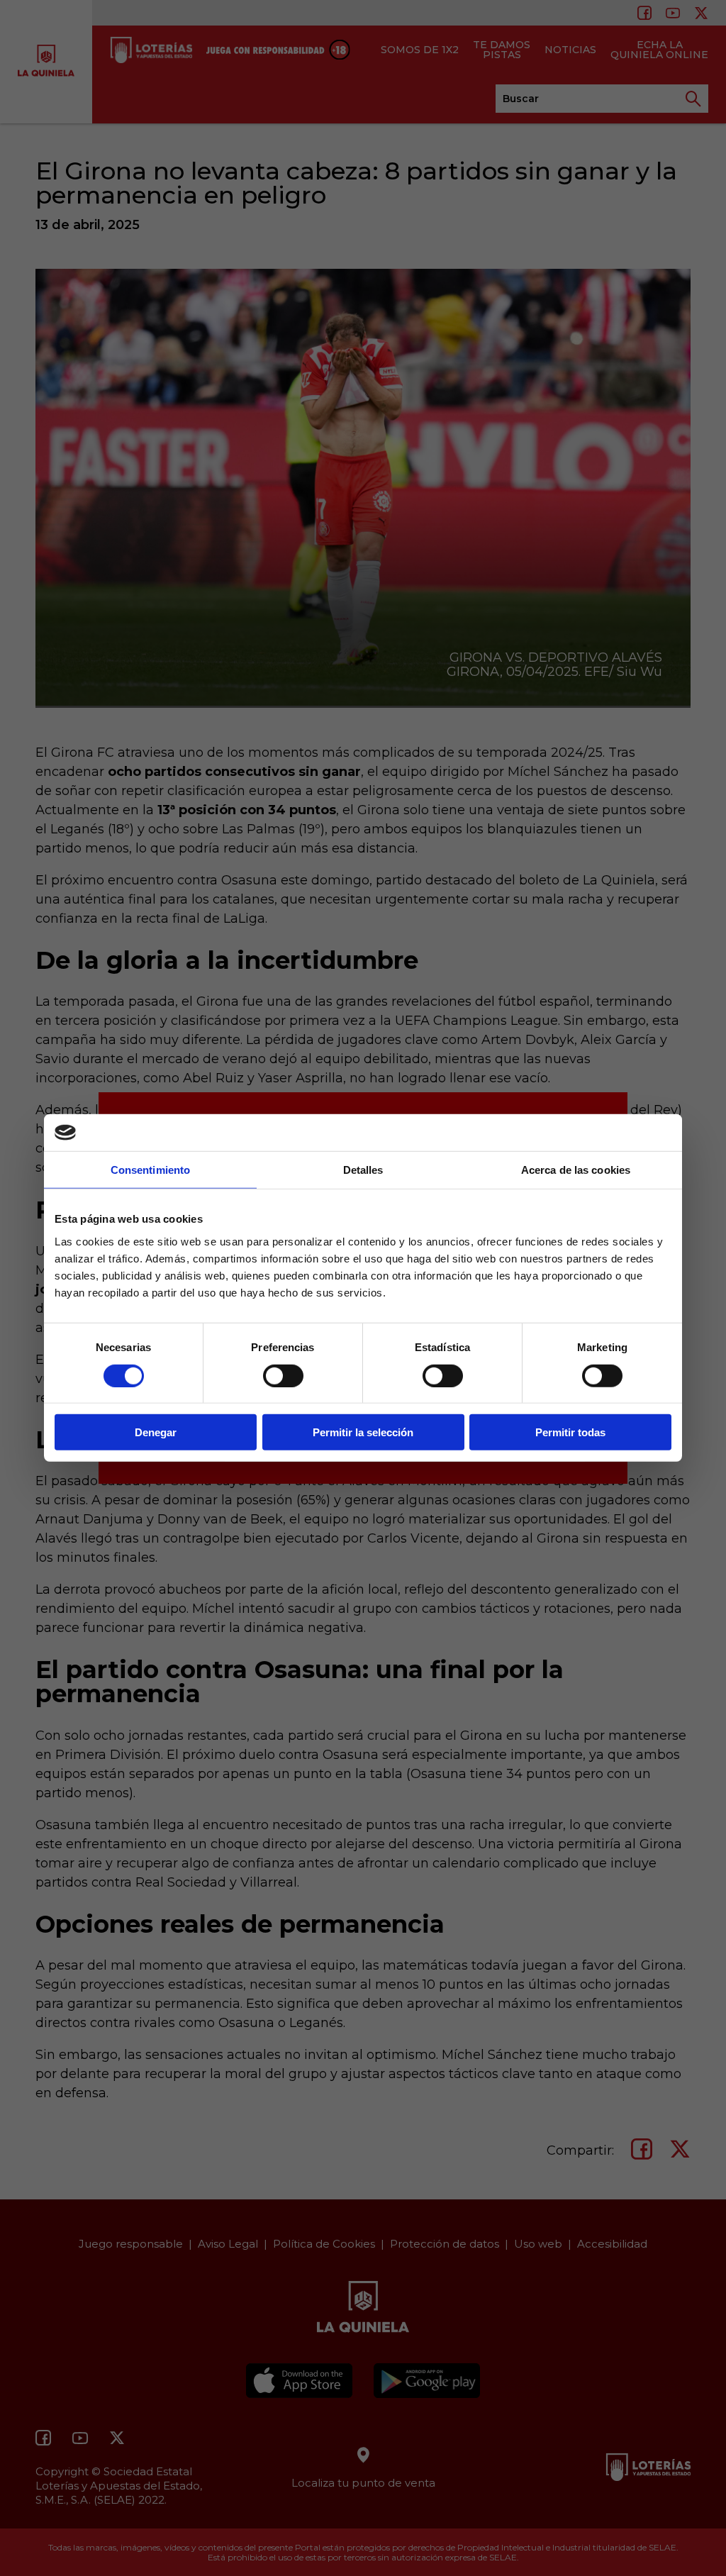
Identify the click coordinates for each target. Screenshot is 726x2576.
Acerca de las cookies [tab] (576, 1170)
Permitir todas (570, 1432)
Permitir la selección (363, 1432)
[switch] (283, 1375)
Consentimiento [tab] (150, 1170)
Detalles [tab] (363, 1170)
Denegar (156, 1432)
